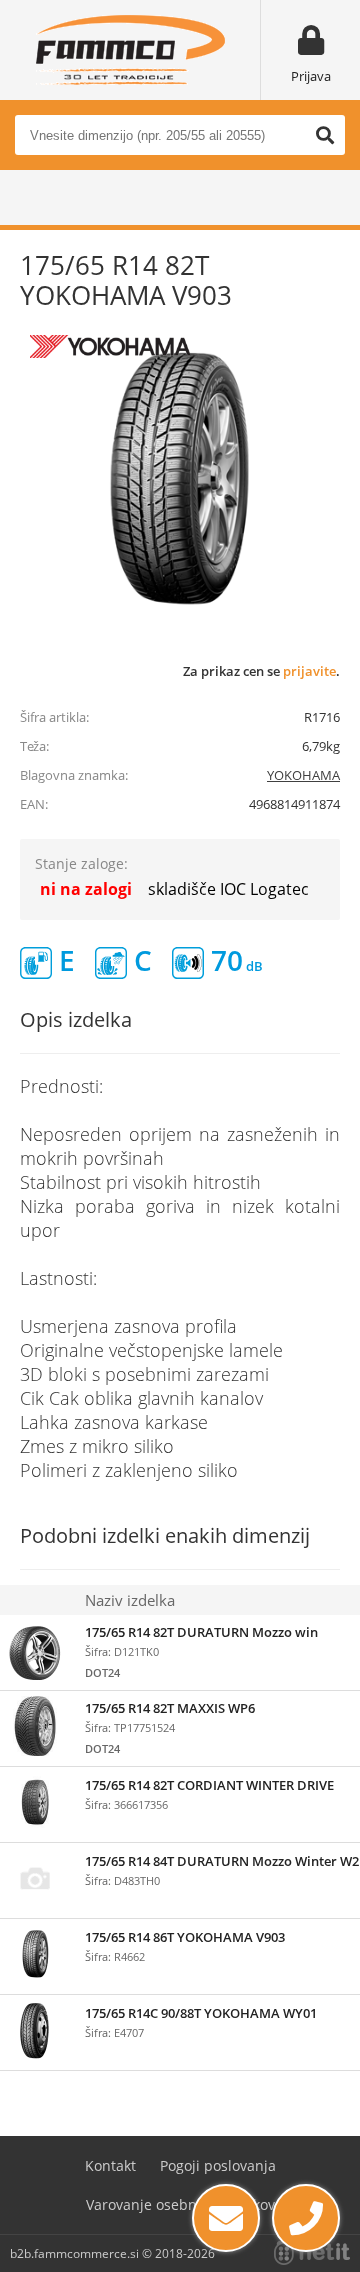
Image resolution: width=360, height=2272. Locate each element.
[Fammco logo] (130, 50)
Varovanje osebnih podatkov (180, 2204)
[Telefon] (306, 2218)
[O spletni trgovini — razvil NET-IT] (312, 2253)
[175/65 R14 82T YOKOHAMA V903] (180, 480)
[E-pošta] (226, 2218)
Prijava (311, 76)
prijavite (309, 671)
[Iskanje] (325, 135)
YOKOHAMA (303, 775)
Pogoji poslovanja (218, 2165)
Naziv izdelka (130, 1600)
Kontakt (110, 2165)
